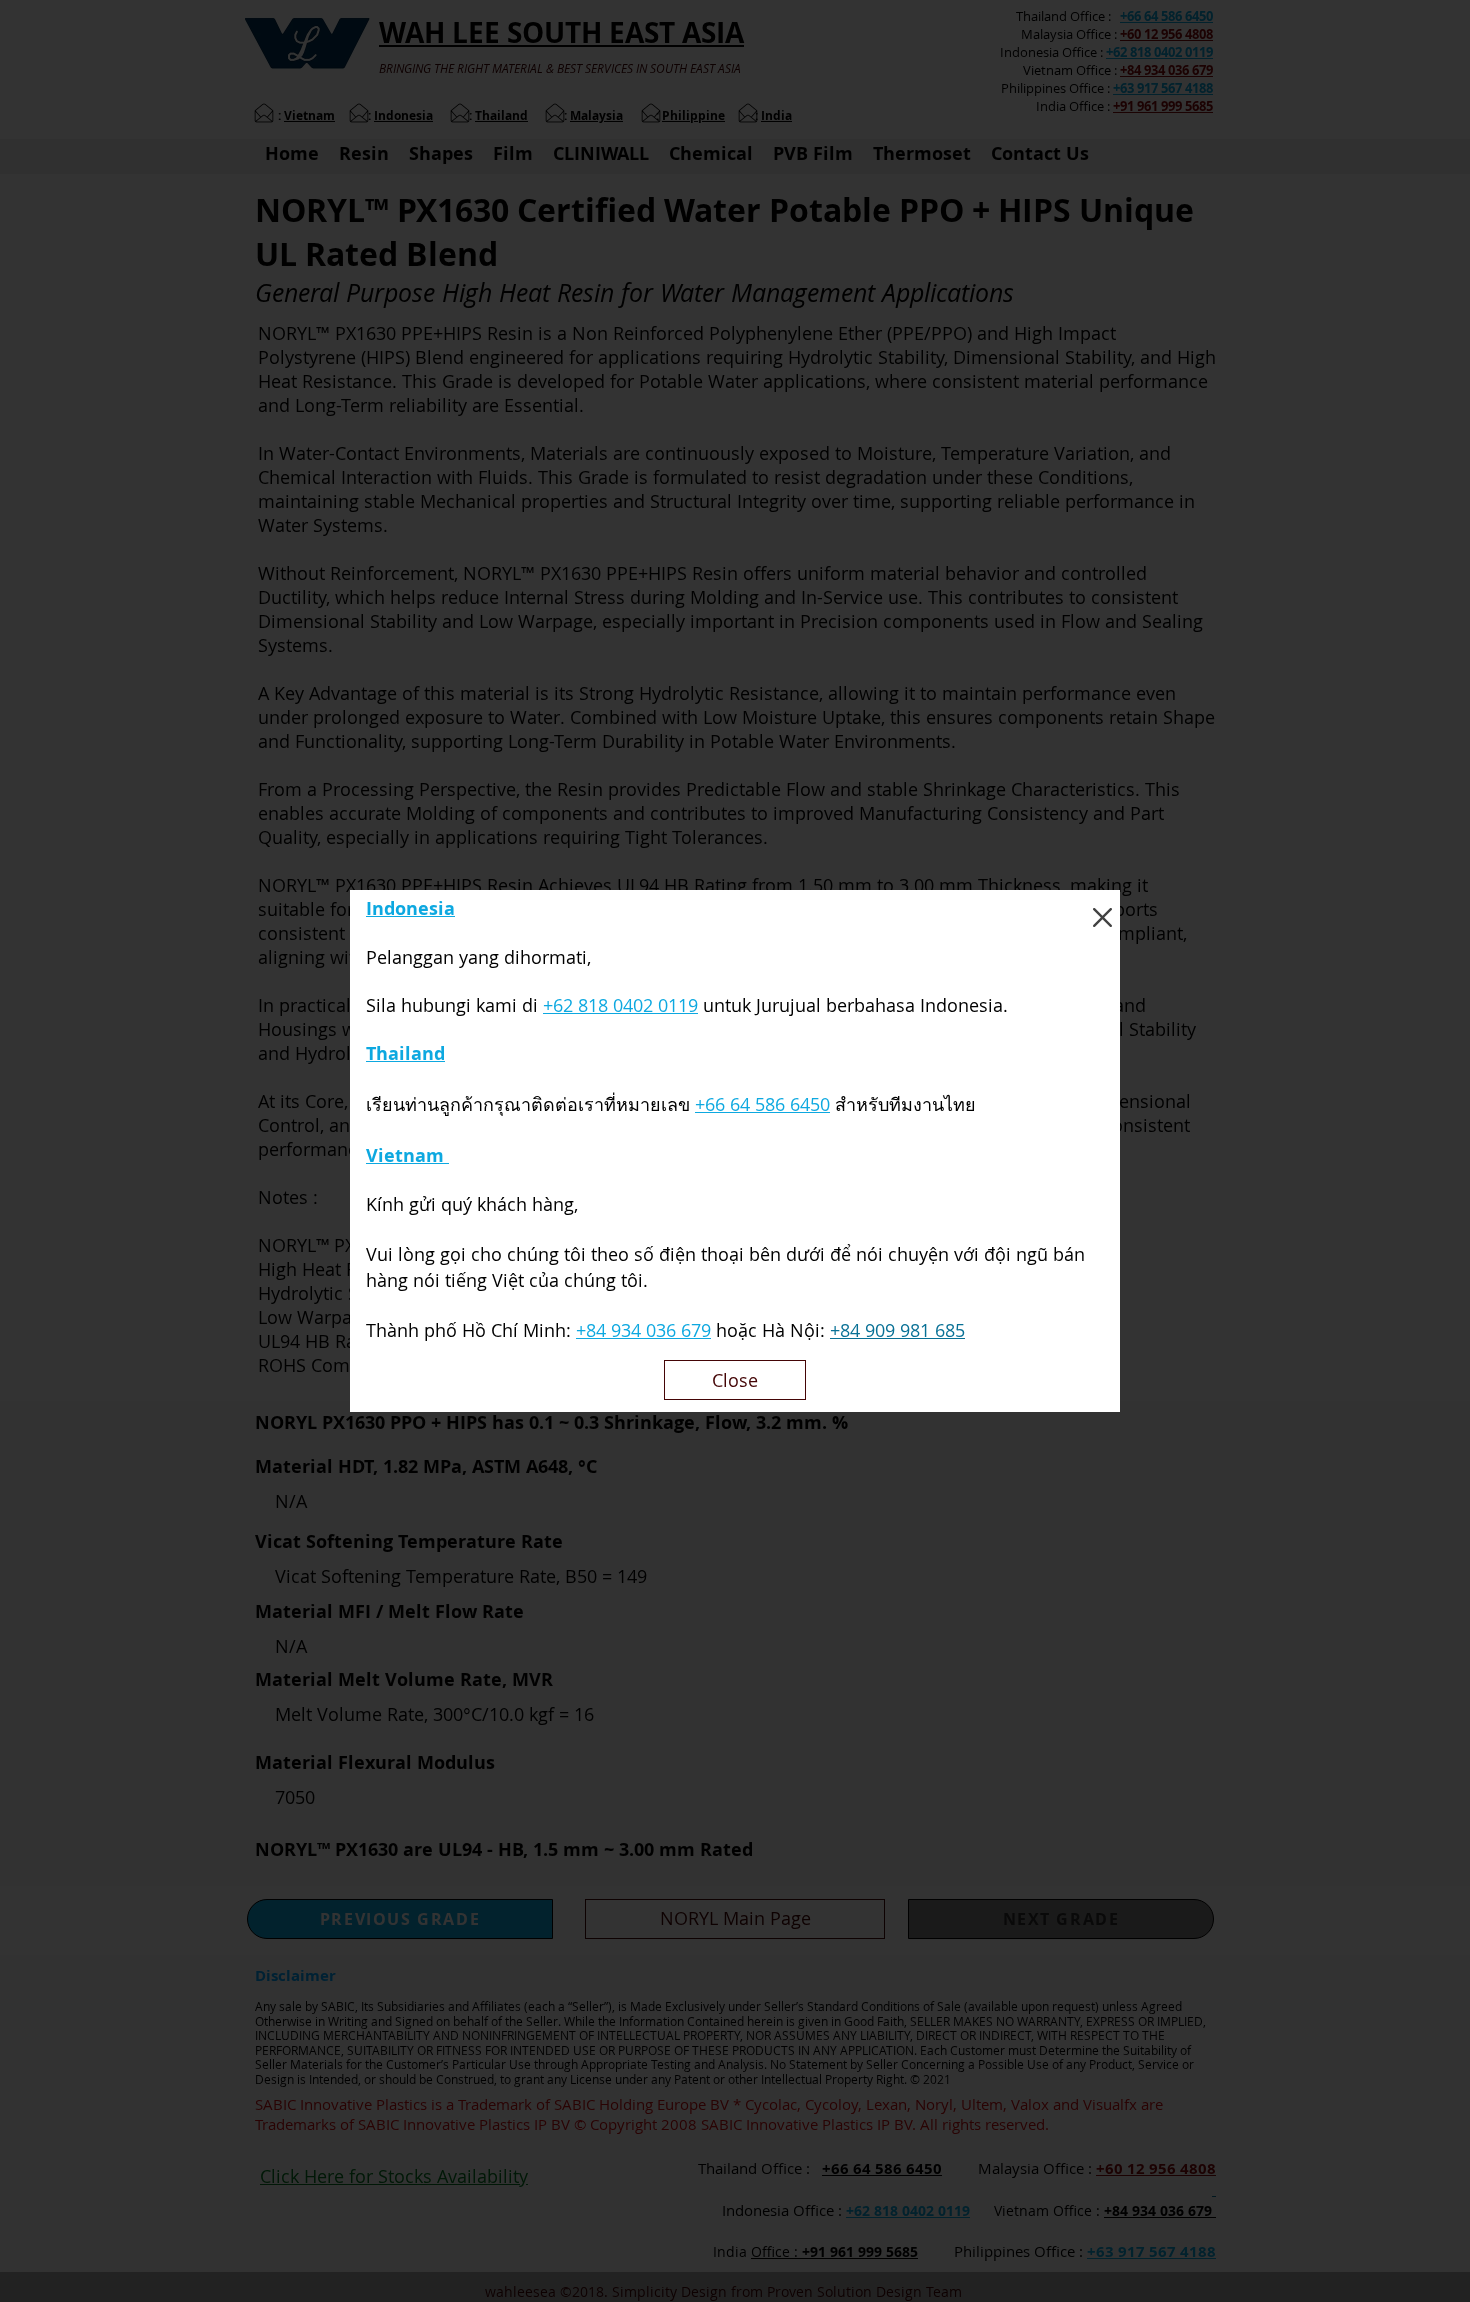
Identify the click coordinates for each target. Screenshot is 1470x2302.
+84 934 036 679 (643, 1330)
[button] (1102, 917)
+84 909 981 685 (897, 1330)
